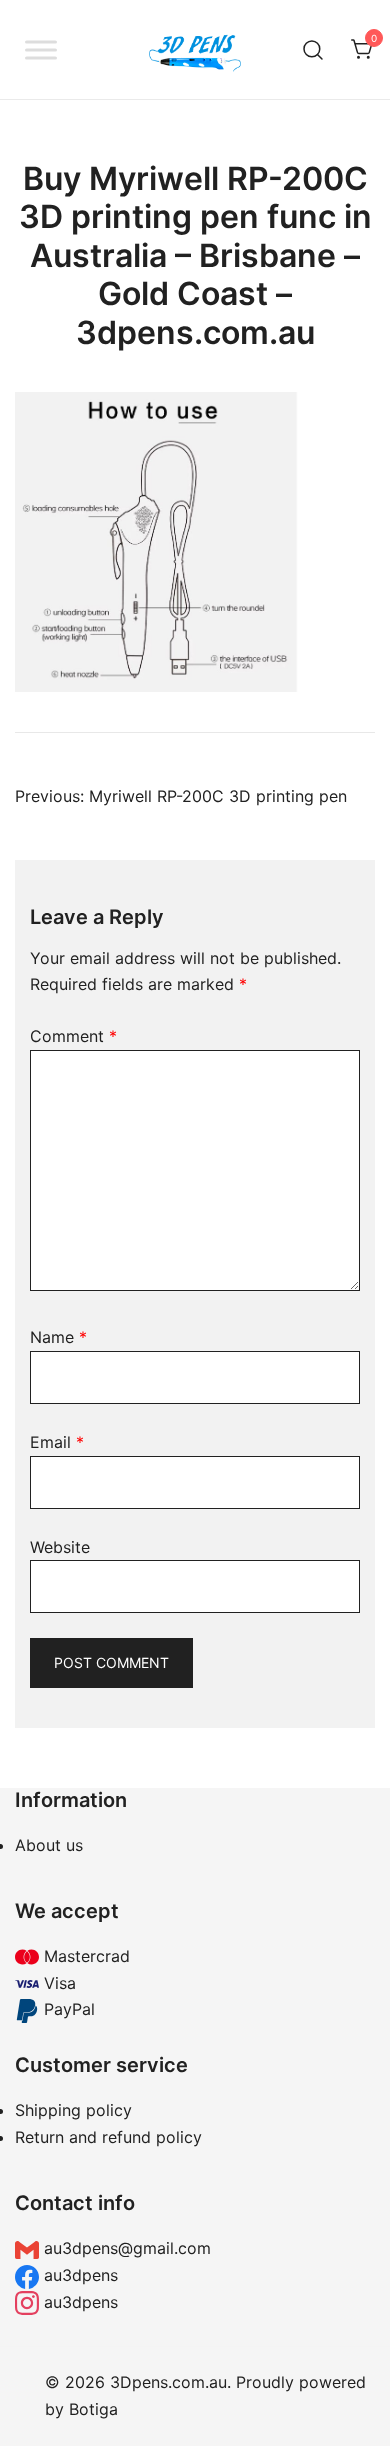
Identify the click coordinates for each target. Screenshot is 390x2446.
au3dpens (78, 2275)
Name (58, 1337)
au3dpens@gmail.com (125, 2248)
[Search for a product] (313, 49)
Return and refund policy (108, 2137)
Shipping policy (73, 2110)
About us (49, 1845)
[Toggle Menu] (41, 49)
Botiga (93, 2409)
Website (60, 1547)
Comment (73, 1036)
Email (57, 1442)
